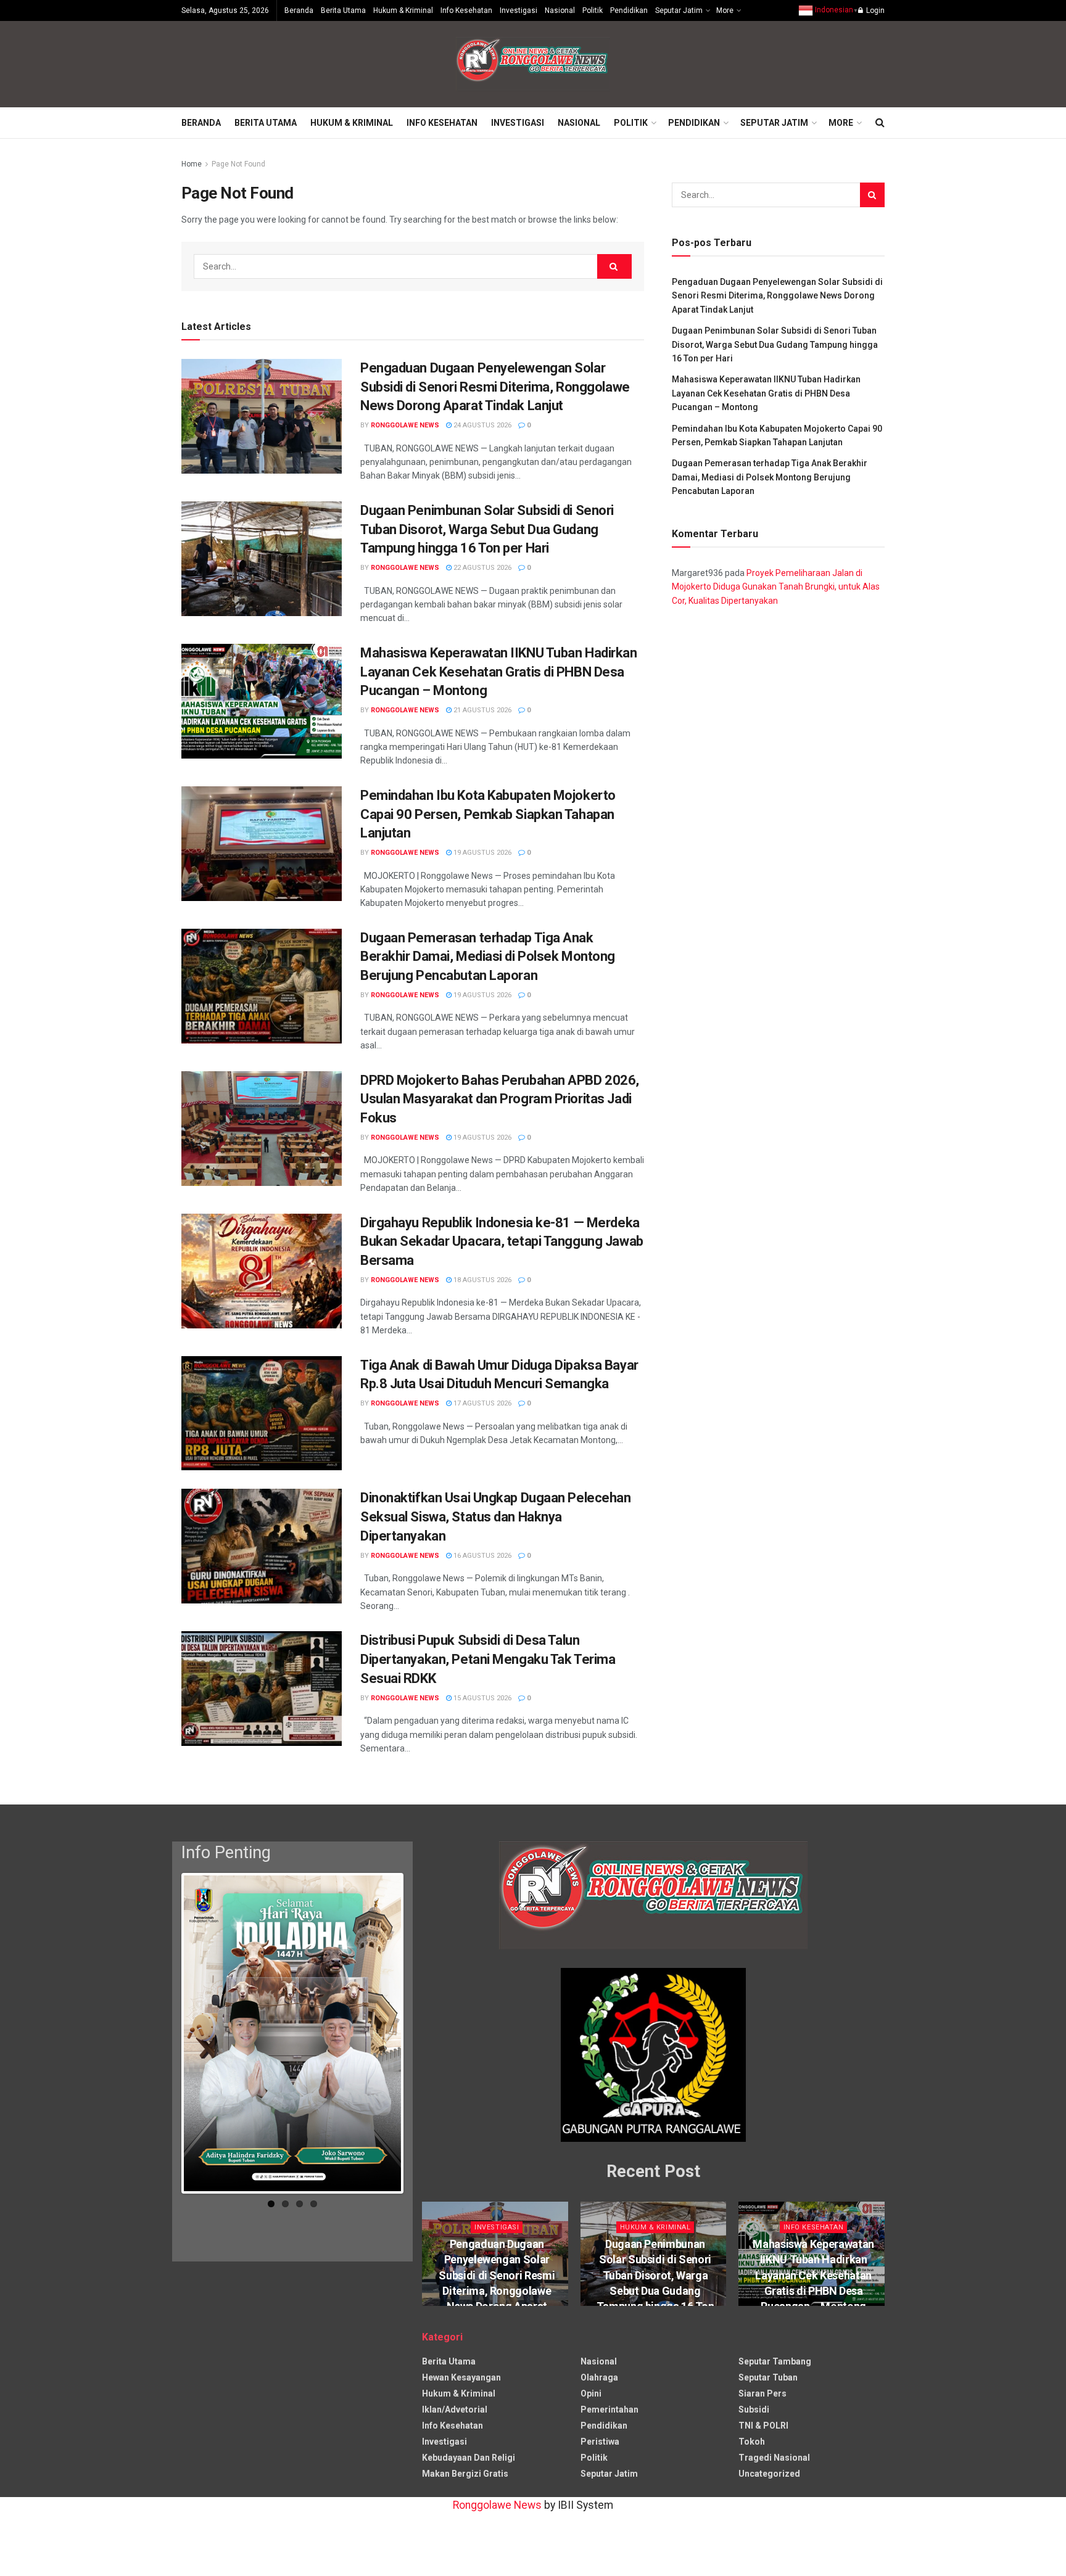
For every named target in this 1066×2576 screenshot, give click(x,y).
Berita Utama (343, 10)
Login (874, 10)
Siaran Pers (762, 2393)
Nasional (560, 10)
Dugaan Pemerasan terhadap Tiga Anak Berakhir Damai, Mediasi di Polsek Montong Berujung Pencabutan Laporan (488, 957)
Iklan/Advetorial (455, 2409)
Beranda (299, 10)
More (725, 10)
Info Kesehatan (466, 10)
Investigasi (519, 10)
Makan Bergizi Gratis (465, 2474)
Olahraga (599, 2377)
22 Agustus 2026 (481, 568)
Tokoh (752, 2442)
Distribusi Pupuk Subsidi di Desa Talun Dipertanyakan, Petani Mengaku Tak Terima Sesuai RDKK (488, 1659)
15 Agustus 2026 (481, 1698)
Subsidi (754, 2409)
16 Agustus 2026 (481, 1556)
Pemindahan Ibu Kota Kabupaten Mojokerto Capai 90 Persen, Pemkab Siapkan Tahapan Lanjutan (488, 814)
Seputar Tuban (768, 2377)
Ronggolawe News (405, 425)
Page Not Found (238, 164)
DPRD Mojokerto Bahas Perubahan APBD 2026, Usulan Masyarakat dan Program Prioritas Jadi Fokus (500, 1099)
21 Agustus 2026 (481, 710)
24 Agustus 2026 (481, 425)
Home (192, 164)
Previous (165, 2036)
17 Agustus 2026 (481, 1403)
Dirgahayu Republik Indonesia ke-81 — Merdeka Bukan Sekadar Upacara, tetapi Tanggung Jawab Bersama (502, 1242)
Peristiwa (600, 2442)
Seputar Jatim (679, 10)
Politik (593, 10)
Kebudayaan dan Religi (469, 2458)
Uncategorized (769, 2474)
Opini (591, 2393)
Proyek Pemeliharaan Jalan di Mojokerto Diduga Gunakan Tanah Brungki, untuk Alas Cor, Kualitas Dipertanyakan (776, 587)
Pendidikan (629, 10)
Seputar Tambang (775, 2361)
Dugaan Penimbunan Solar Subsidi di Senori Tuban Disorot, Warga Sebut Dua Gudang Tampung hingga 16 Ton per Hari (487, 529)
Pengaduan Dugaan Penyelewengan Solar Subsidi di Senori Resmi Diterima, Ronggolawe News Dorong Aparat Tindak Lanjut (495, 387)
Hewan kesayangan (461, 2377)
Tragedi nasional (774, 2458)
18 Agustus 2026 (481, 1280)
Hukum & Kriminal (403, 10)
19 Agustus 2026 (481, 853)
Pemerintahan (609, 2409)
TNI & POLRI (763, 2426)
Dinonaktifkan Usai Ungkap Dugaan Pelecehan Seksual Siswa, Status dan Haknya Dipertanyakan (496, 1517)
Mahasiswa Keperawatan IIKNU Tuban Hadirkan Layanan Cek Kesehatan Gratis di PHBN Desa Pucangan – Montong (499, 672)
